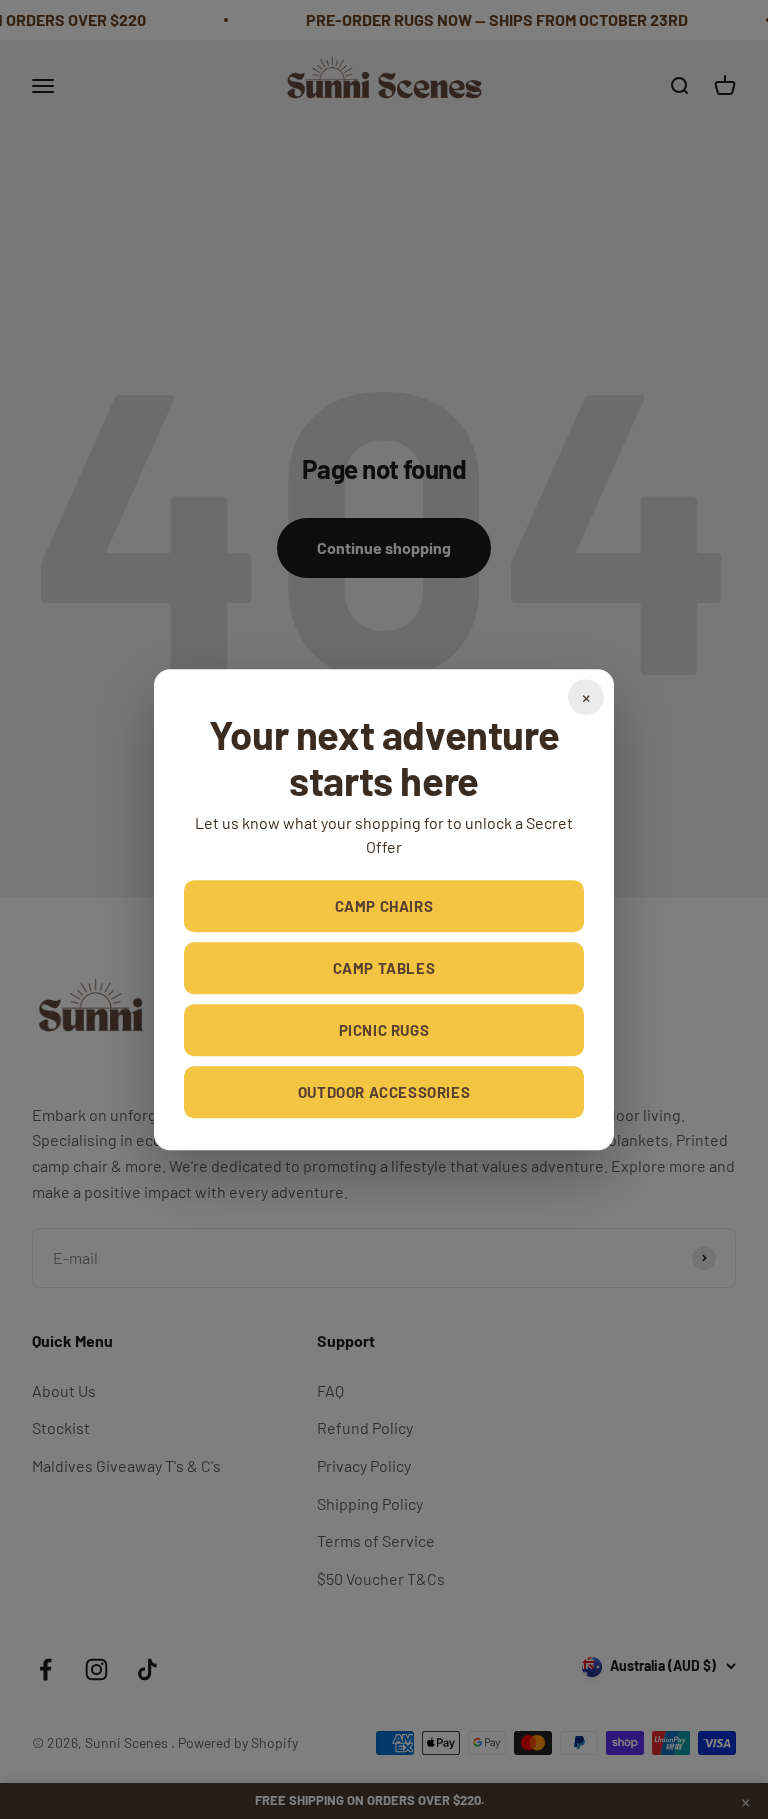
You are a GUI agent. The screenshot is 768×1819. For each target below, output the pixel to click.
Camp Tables (384, 968)
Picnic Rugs (384, 1030)
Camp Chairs (384, 906)
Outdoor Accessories (384, 1092)
